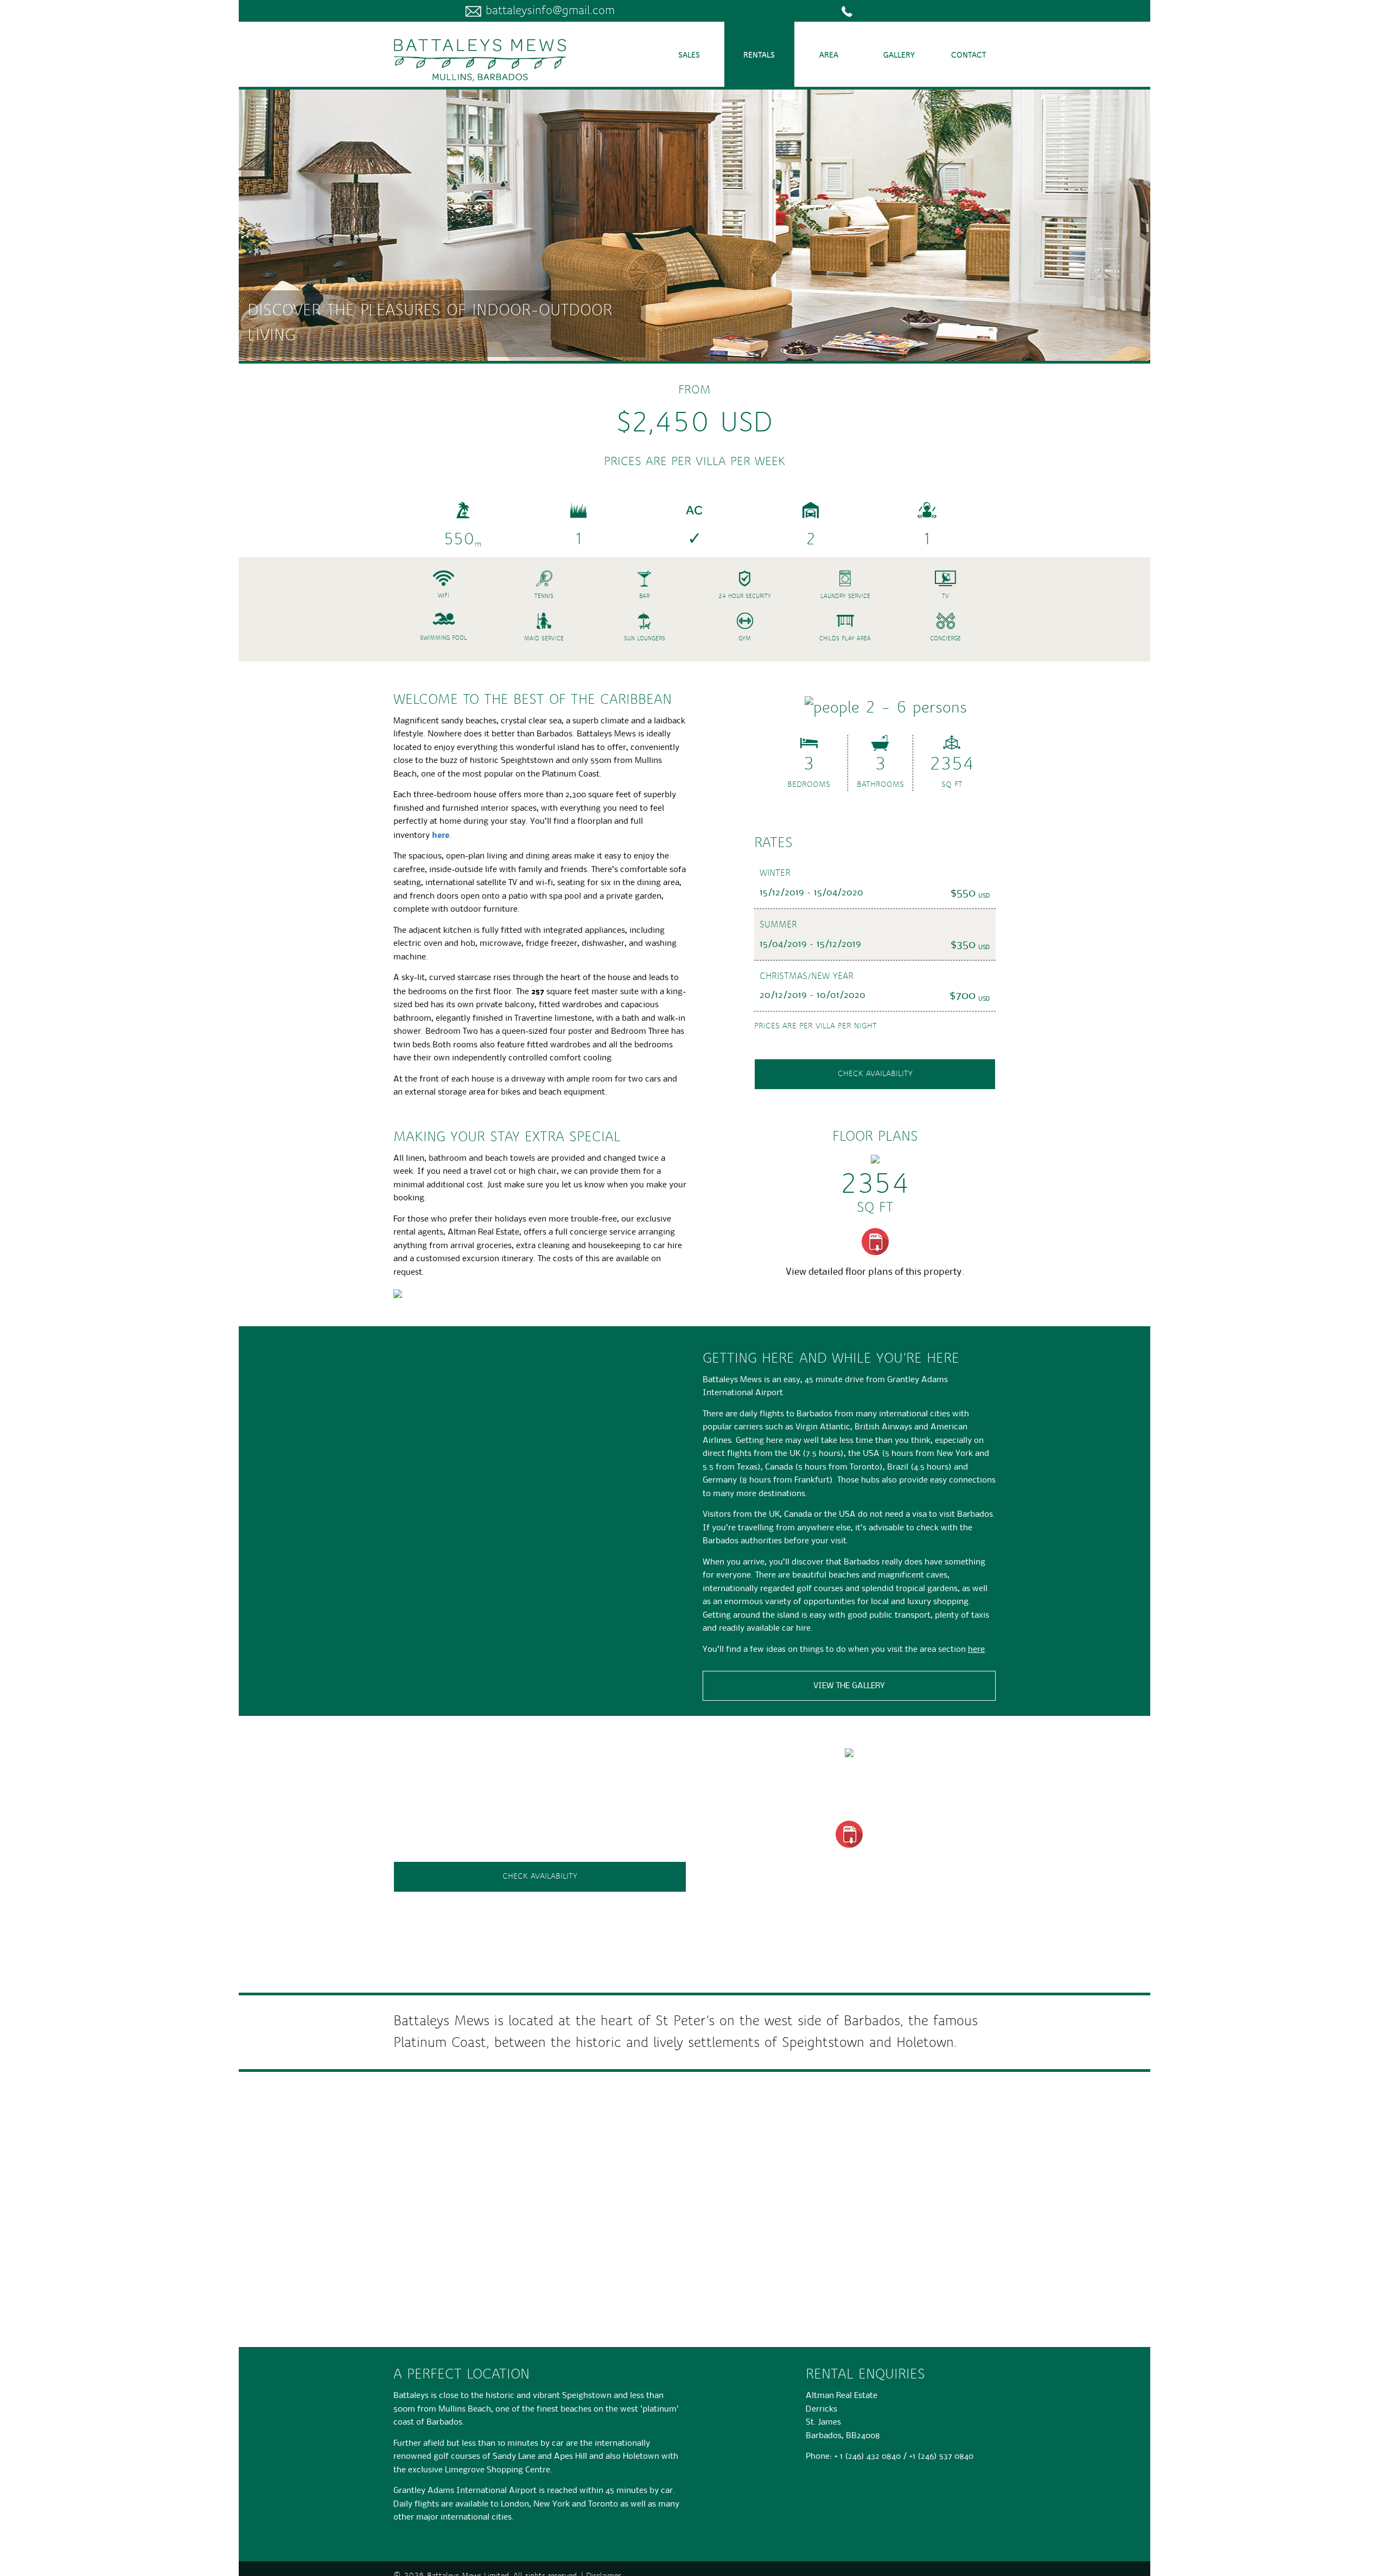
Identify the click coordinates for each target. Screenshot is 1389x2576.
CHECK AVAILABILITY (540, 1877)
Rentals (759, 55)
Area (829, 55)
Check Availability (875, 1074)
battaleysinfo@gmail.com (548, 11)
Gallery (899, 55)
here (441, 835)
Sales (689, 55)
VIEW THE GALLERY (849, 1685)
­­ (855, 11)
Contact (969, 55)
